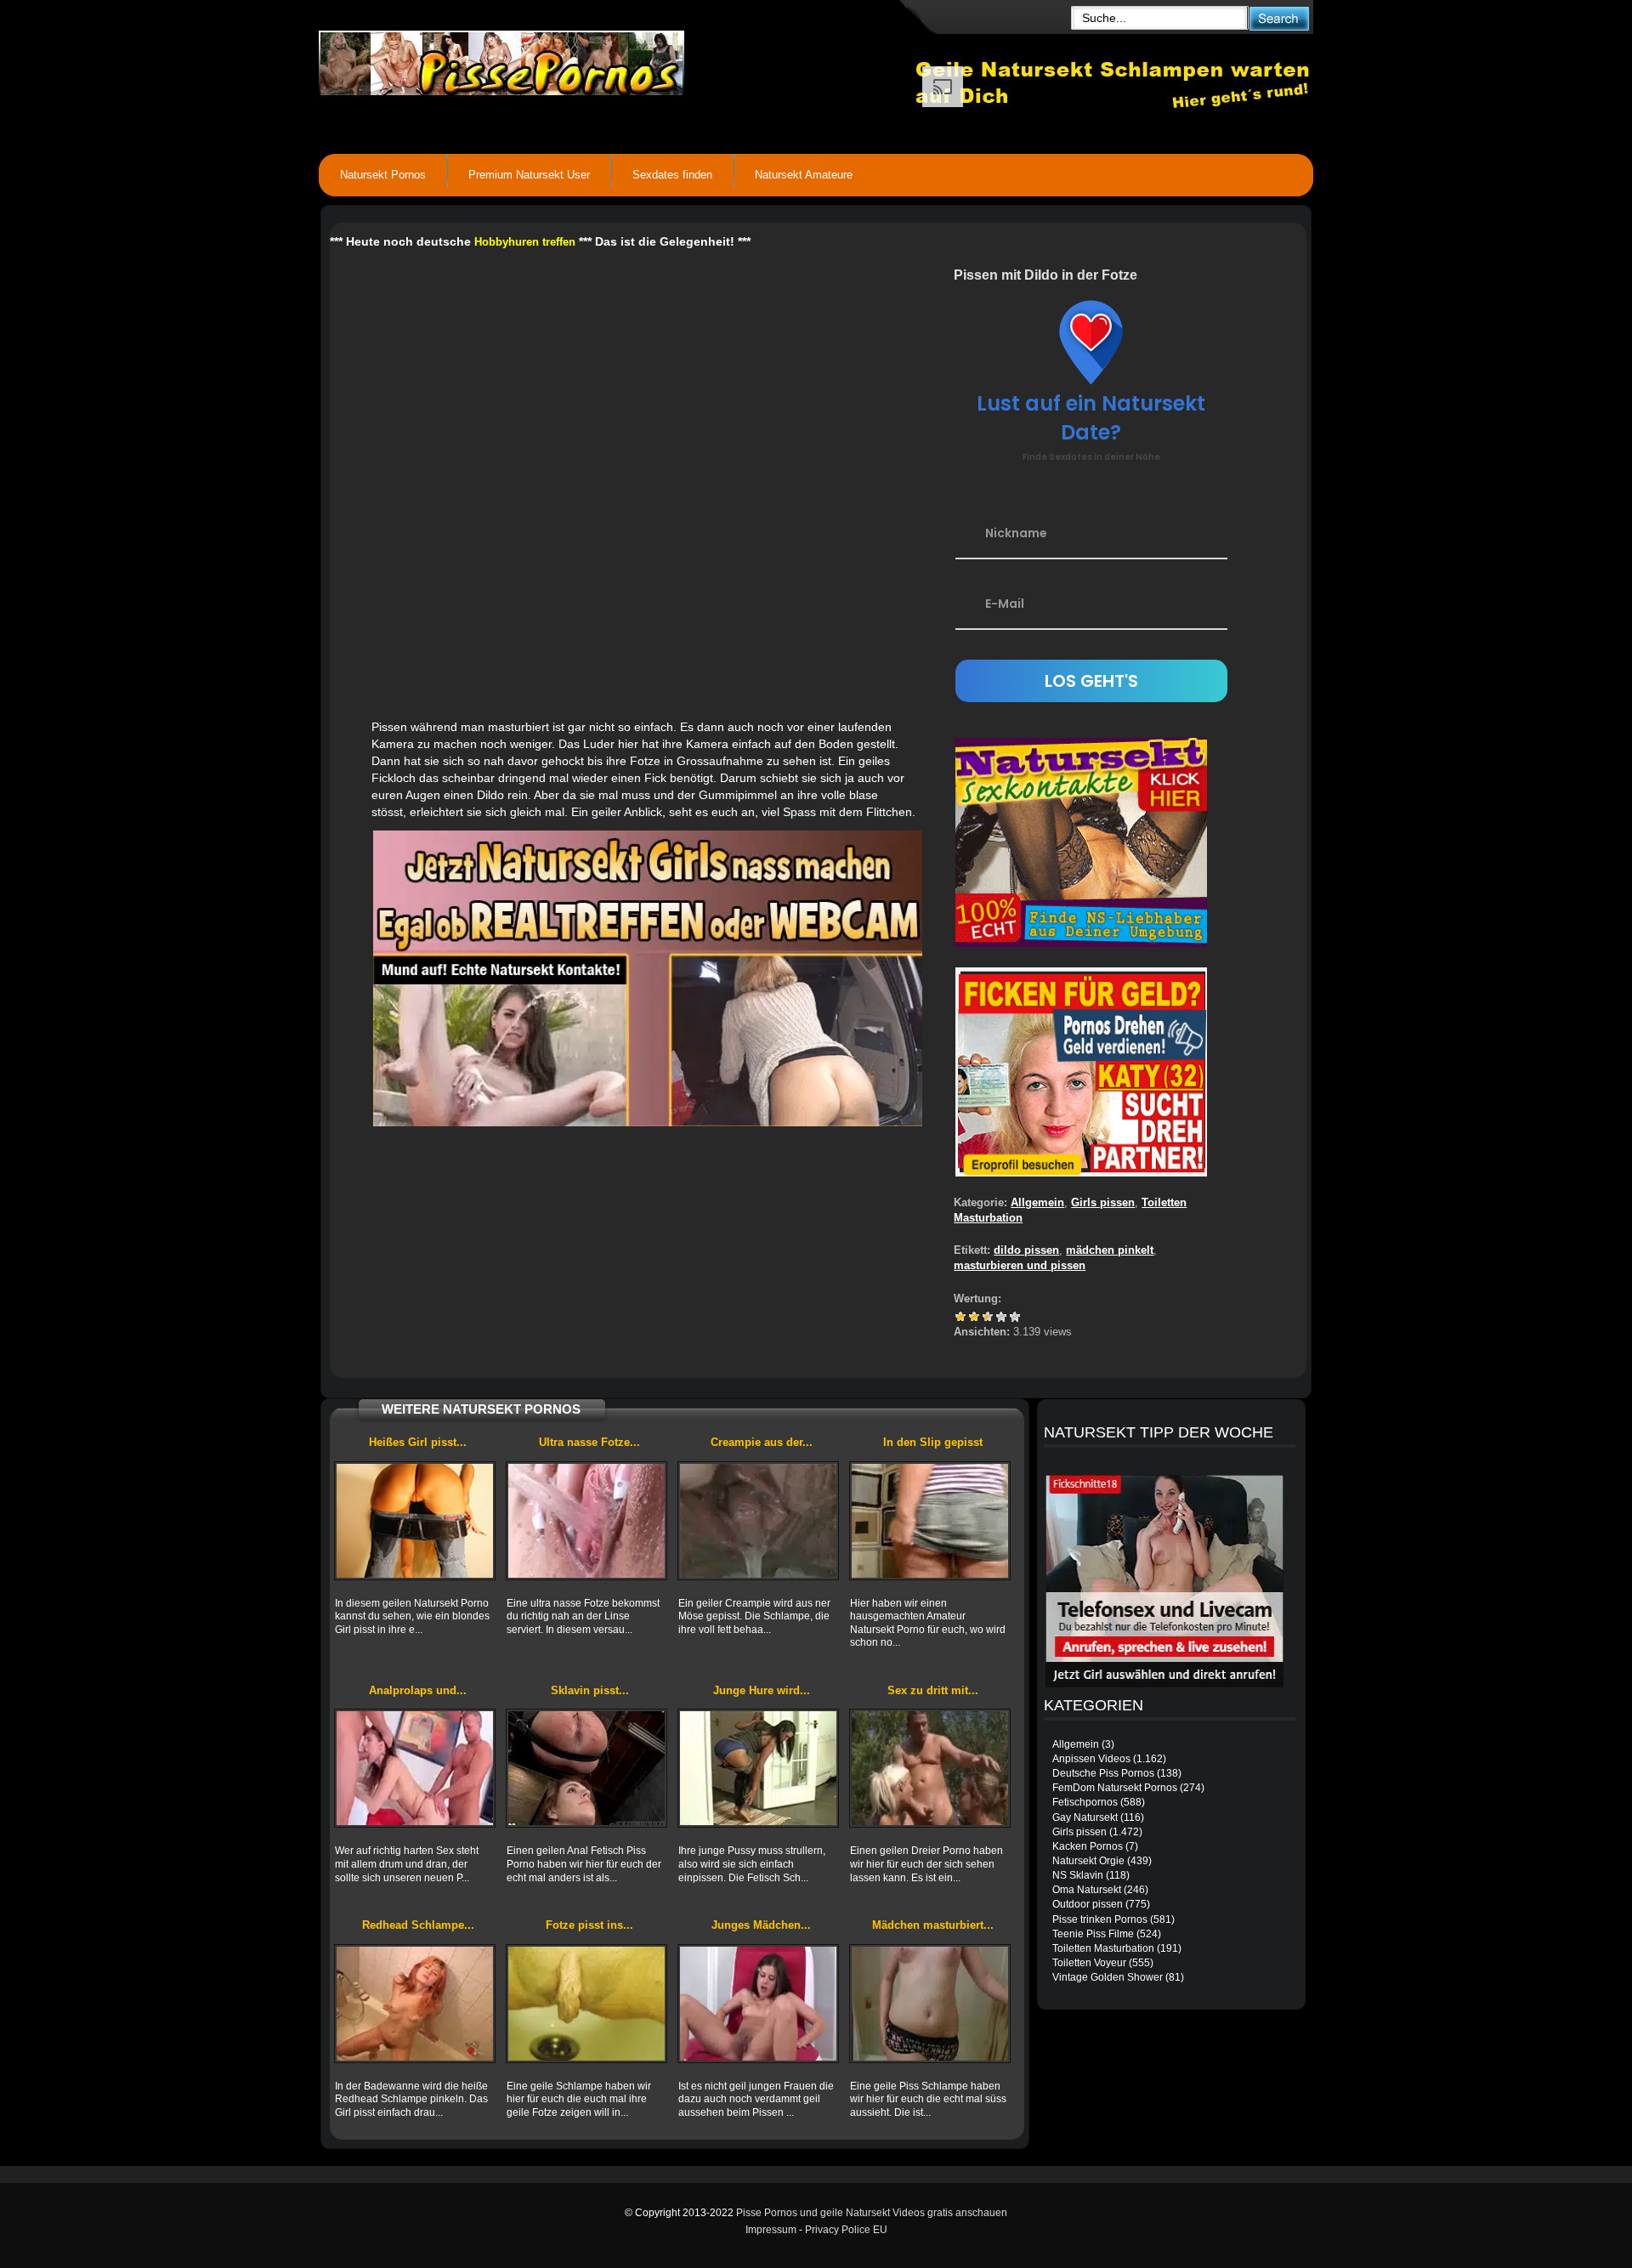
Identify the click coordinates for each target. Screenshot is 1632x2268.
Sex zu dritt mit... (933, 1690)
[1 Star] (960, 1317)
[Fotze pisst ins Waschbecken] (586, 2004)
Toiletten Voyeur (1089, 1963)
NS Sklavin (1078, 1875)
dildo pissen (1026, 1250)
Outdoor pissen (1088, 1904)
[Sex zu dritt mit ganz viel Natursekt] (930, 1768)
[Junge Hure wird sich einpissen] (758, 1768)
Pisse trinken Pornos (1100, 1919)
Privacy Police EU (846, 2230)
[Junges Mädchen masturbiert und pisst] (758, 2004)
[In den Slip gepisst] (930, 1521)
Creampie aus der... (762, 1442)
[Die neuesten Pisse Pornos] (617, 60)
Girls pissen (1103, 1202)
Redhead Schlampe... (418, 1925)
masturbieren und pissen (1020, 1265)
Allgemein (1037, 1202)
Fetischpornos (1085, 1802)
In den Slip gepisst (933, 1442)
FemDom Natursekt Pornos (1115, 1788)
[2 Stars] (974, 1317)
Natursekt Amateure (804, 175)
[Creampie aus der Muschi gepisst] (758, 1521)
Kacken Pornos (1088, 1846)
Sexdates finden (672, 175)
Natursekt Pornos (383, 175)
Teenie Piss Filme (1093, 1934)
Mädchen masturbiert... (933, 1925)
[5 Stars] (1015, 1317)
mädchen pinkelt (1110, 1250)
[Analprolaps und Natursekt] (415, 1768)
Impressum (771, 2230)
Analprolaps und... (418, 1690)
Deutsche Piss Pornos (1103, 1773)
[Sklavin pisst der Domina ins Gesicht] (586, 1768)
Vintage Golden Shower (1108, 1977)
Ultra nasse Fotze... (589, 1442)
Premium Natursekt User (529, 175)
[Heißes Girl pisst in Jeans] (415, 1521)
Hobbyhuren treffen (525, 242)
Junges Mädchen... (761, 1925)
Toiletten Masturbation (1103, 1948)
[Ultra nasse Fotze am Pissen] (586, 1521)
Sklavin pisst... (590, 1690)
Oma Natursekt (1087, 1890)
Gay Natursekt (1085, 1817)
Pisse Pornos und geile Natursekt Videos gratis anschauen (872, 2213)
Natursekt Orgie (1088, 1861)
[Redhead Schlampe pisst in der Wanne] (415, 2004)
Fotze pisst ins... (589, 1925)
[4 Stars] (1001, 1317)
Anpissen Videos (1091, 1759)
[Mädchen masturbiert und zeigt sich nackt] (930, 2004)
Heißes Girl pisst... (418, 1442)
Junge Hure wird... (762, 1690)
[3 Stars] (988, 1317)
